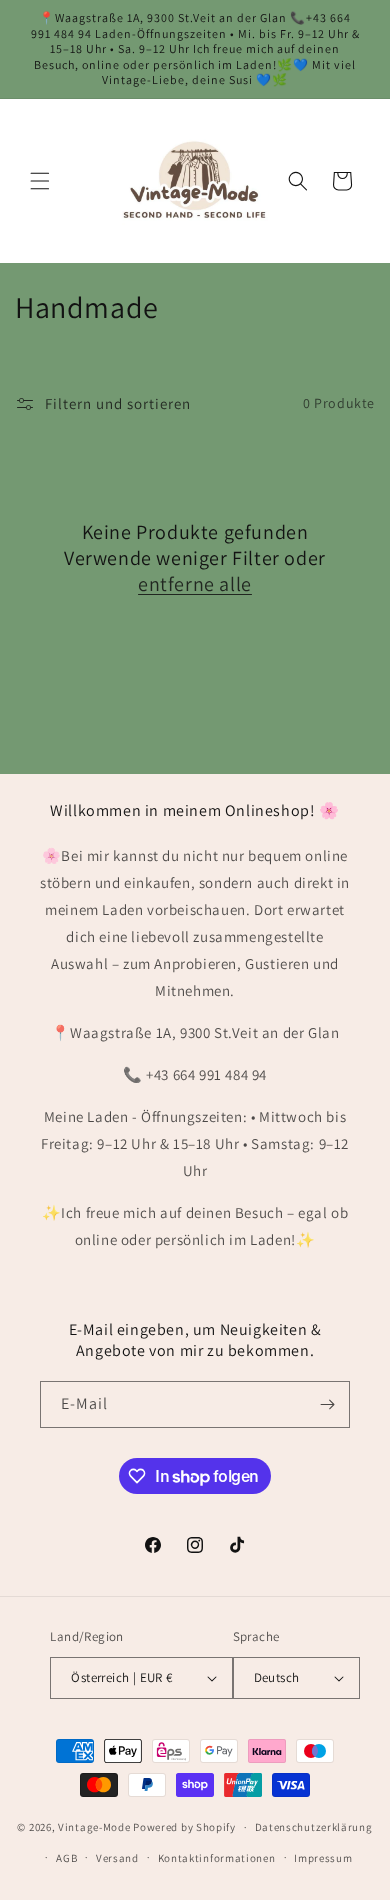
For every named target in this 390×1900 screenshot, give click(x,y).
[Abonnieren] (327, 1404)
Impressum (323, 1858)
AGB (66, 1858)
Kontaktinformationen (217, 1858)
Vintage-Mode (94, 1827)
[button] (40, 181)
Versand (117, 1858)
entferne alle (195, 584)
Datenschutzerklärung (314, 1827)
